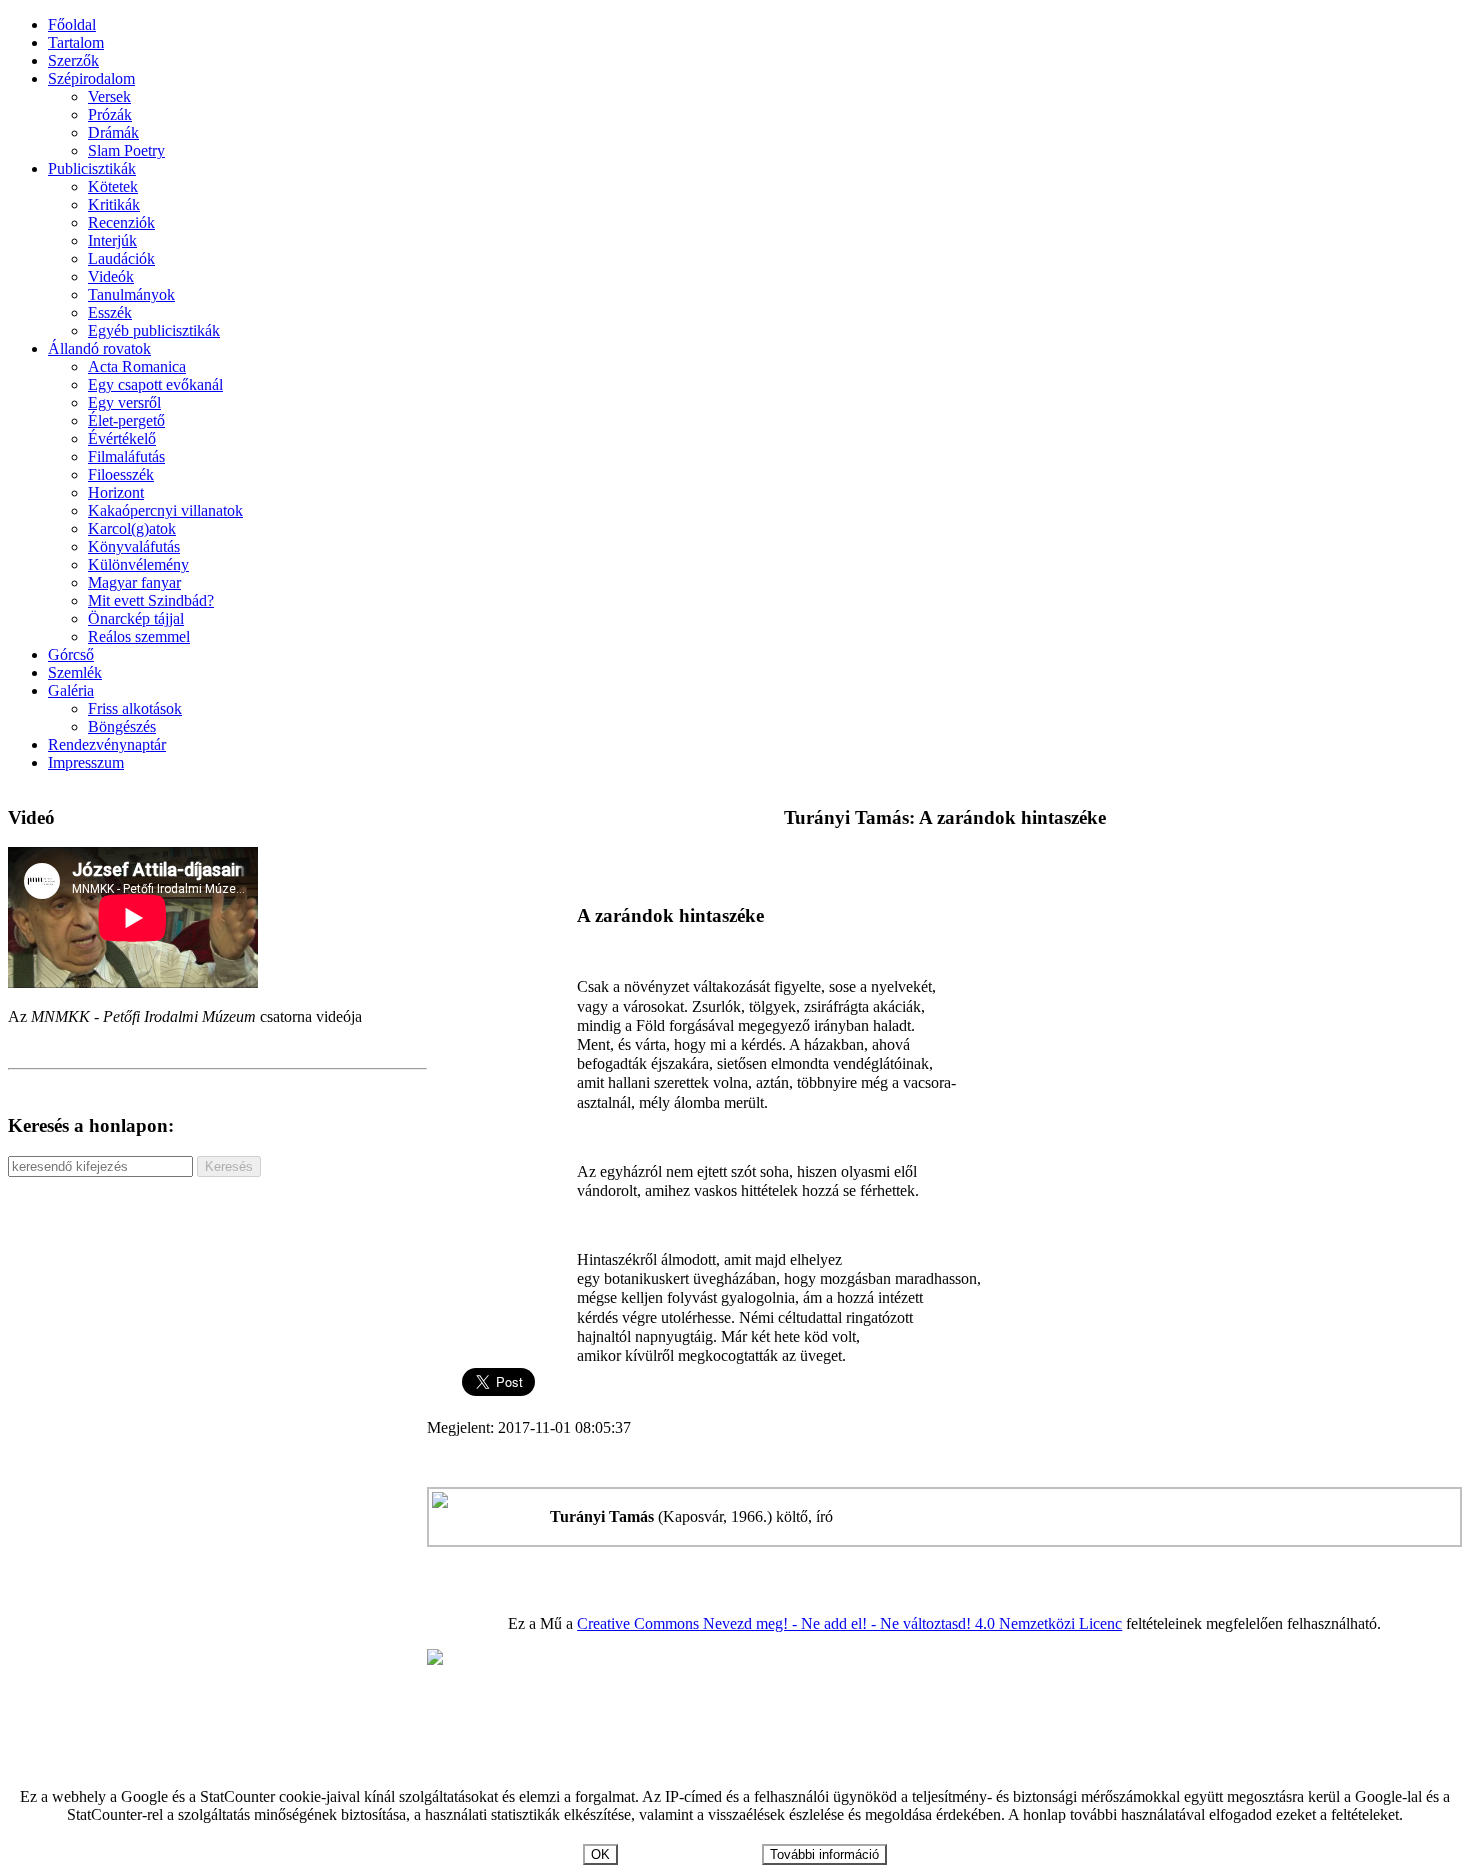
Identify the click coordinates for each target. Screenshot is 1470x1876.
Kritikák (114, 204)
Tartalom (76, 42)
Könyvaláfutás (134, 546)
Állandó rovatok (99, 348)
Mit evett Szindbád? (151, 600)
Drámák (113, 132)
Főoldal (72, 24)
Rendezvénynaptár (107, 744)
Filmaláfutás (126, 456)
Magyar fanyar (134, 582)
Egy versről (124, 402)
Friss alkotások (135, 708)
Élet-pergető (126, 420)
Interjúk (112, 240)
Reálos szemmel (139, 636)
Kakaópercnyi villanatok (165, 510)
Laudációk (121, 258)
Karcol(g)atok (132, 528)
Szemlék (75, 672)
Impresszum (86, 762)
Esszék (110, 312)
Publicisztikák (92, 168)
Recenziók (121, 222)
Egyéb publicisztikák (154, 330)
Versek (109, 96)
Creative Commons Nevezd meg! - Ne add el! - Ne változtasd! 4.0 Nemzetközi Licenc (849, 1623)
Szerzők (73, 60)
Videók (111, 276)
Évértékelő (122, 438)
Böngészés (122, 726)
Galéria (71, 690)
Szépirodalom (91, 78)
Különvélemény (138, 564)
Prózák (110, 114)
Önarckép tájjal (136, 618)
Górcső (71, 654)
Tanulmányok (131, 294)
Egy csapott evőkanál (155, 384)
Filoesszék (121, 474)
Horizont (116, 492)
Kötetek (113, 186)
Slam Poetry (126, 150)
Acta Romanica (137, 366)
